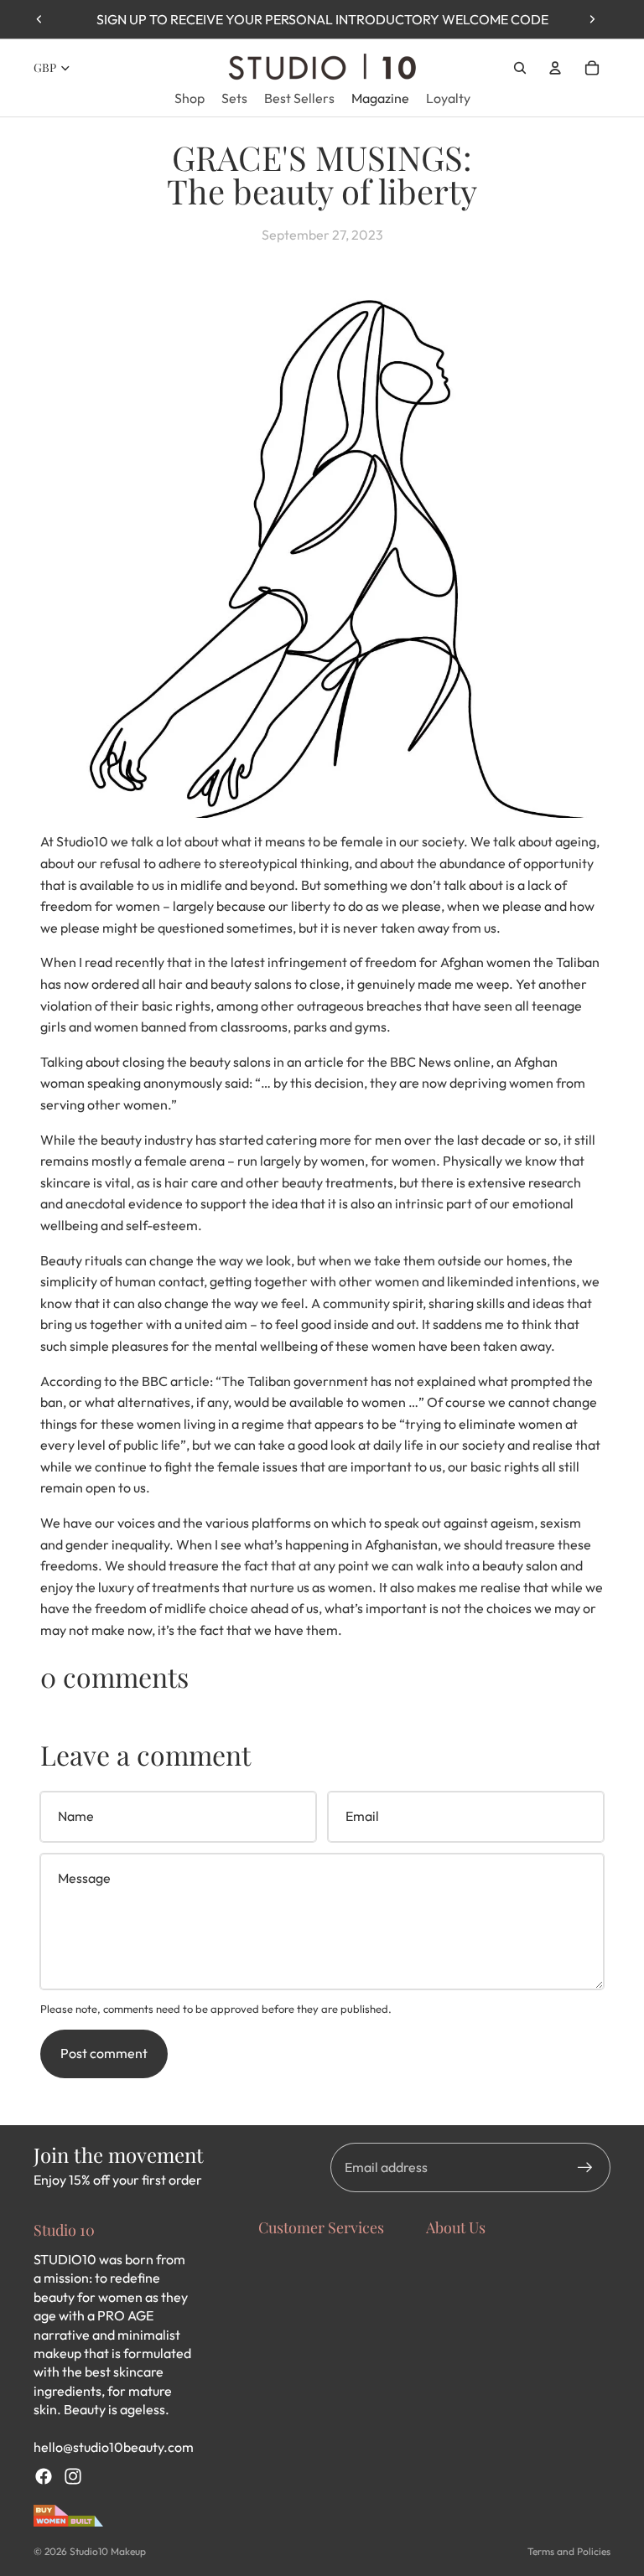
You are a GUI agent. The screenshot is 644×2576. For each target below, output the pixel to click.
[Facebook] (44, 2476)
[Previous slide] (39, 19)
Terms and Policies (569, 2551)
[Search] (520, 68)
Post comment (104, 2053)
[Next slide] (592, 19)
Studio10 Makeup (108, 2551)
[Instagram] (73, 2476)
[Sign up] (585, 2168)
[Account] (555, 68)
